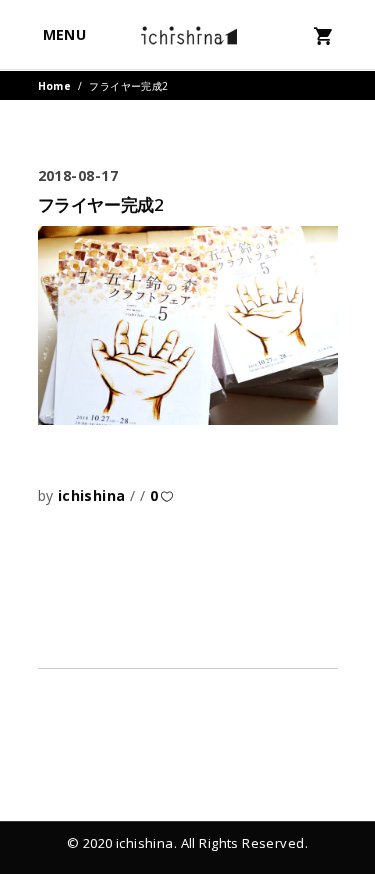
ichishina (94, 495)
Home (55, 86)
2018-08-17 (78, 175)
